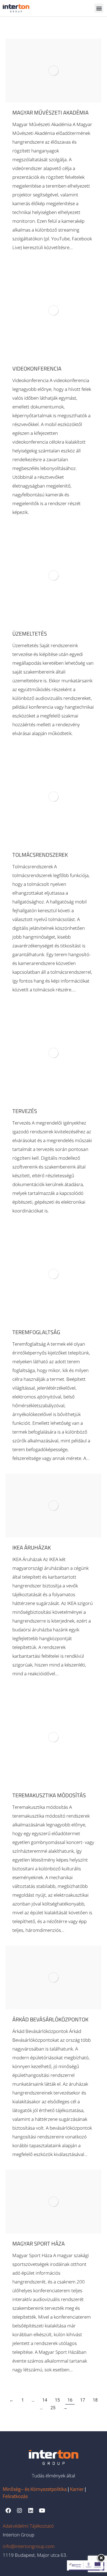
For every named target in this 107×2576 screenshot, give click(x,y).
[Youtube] (42, 2511)
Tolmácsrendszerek (40, 855)
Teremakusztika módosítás (49, 1795)
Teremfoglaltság (36, 1332)
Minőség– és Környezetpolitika (35, 2489)
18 (95, 2400)
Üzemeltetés (30, 634)
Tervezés (25, 1111)
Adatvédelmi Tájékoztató (28, 2526)
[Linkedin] (31, 2511)
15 (57, 2400)
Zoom (46, 71)
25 (53, 2408)
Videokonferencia (37, 368)
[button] (99, 8)
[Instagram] (19, 2511)
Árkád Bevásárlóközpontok (50, 2019)
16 (70, 2400)
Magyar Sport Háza (39, 2243)
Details (61, 71)
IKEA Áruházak (32, 1547)
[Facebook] (8, 2511)
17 (83, 2400)
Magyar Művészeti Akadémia (50, 112)
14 (45, 2400)
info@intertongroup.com (29, 2546)
